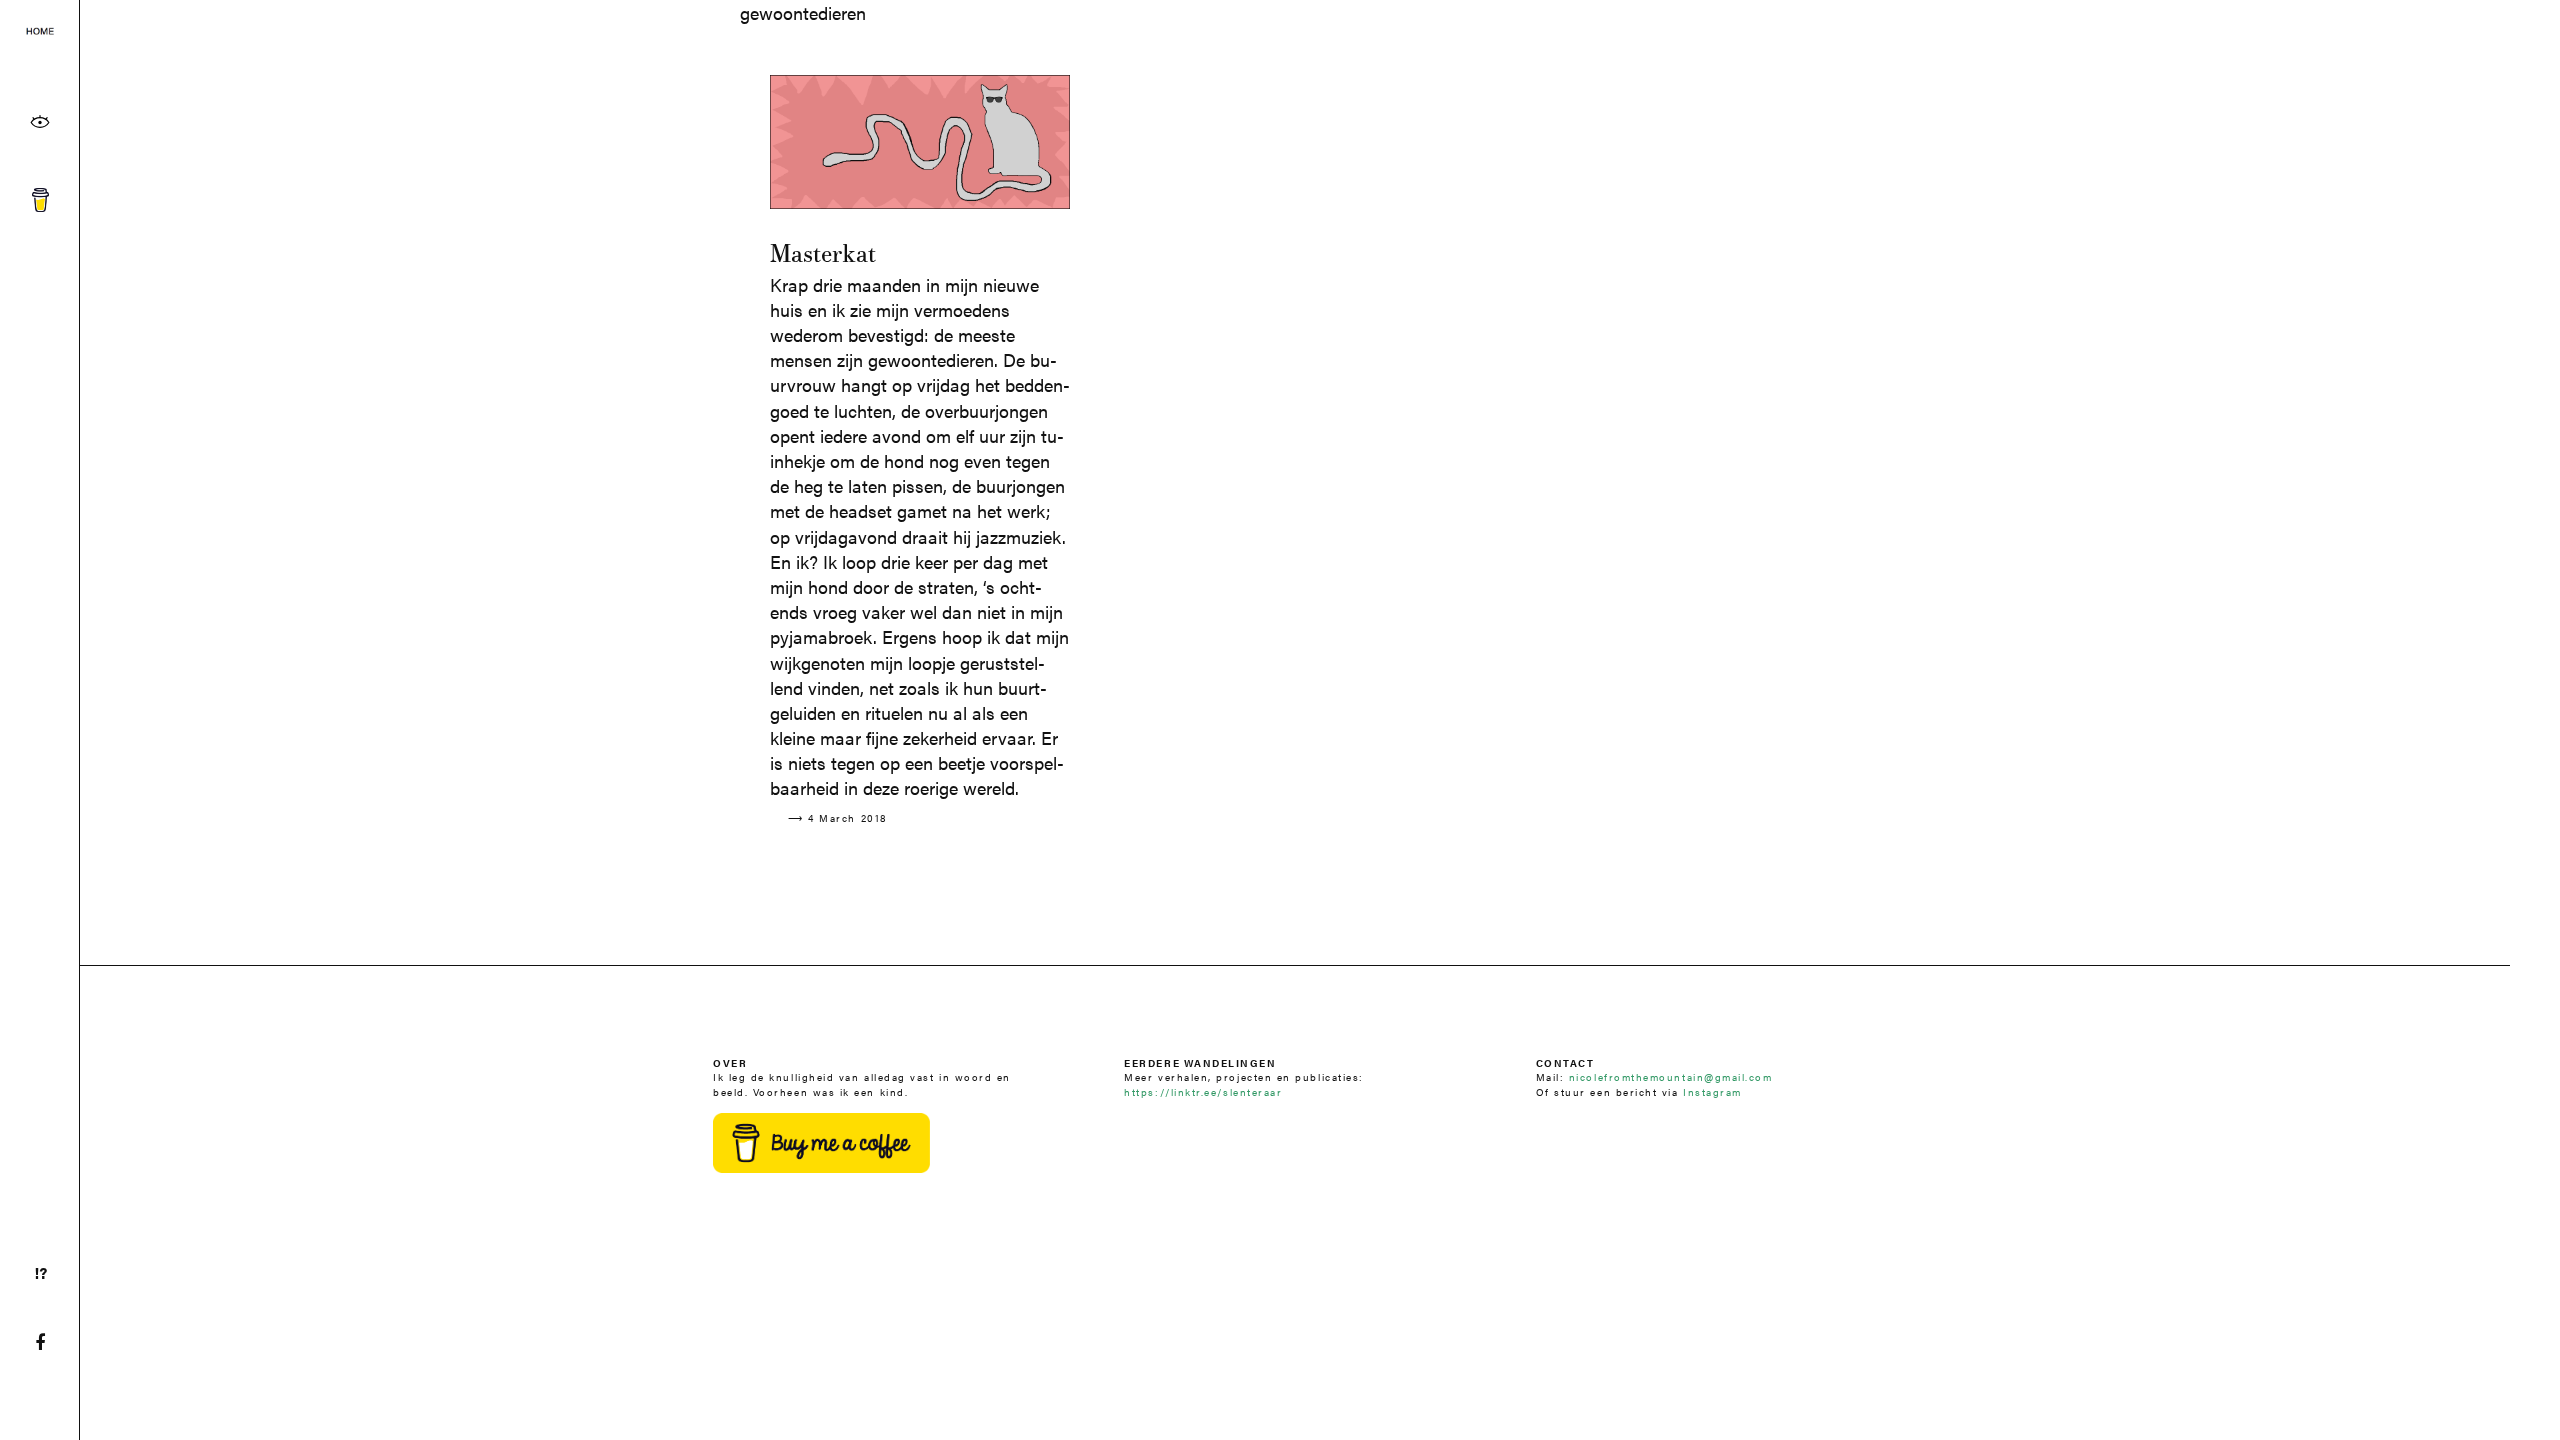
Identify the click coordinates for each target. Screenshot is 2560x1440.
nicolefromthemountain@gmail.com (1671, 1076)
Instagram (1712, 1091)
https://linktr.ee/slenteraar (1203, 1091)
